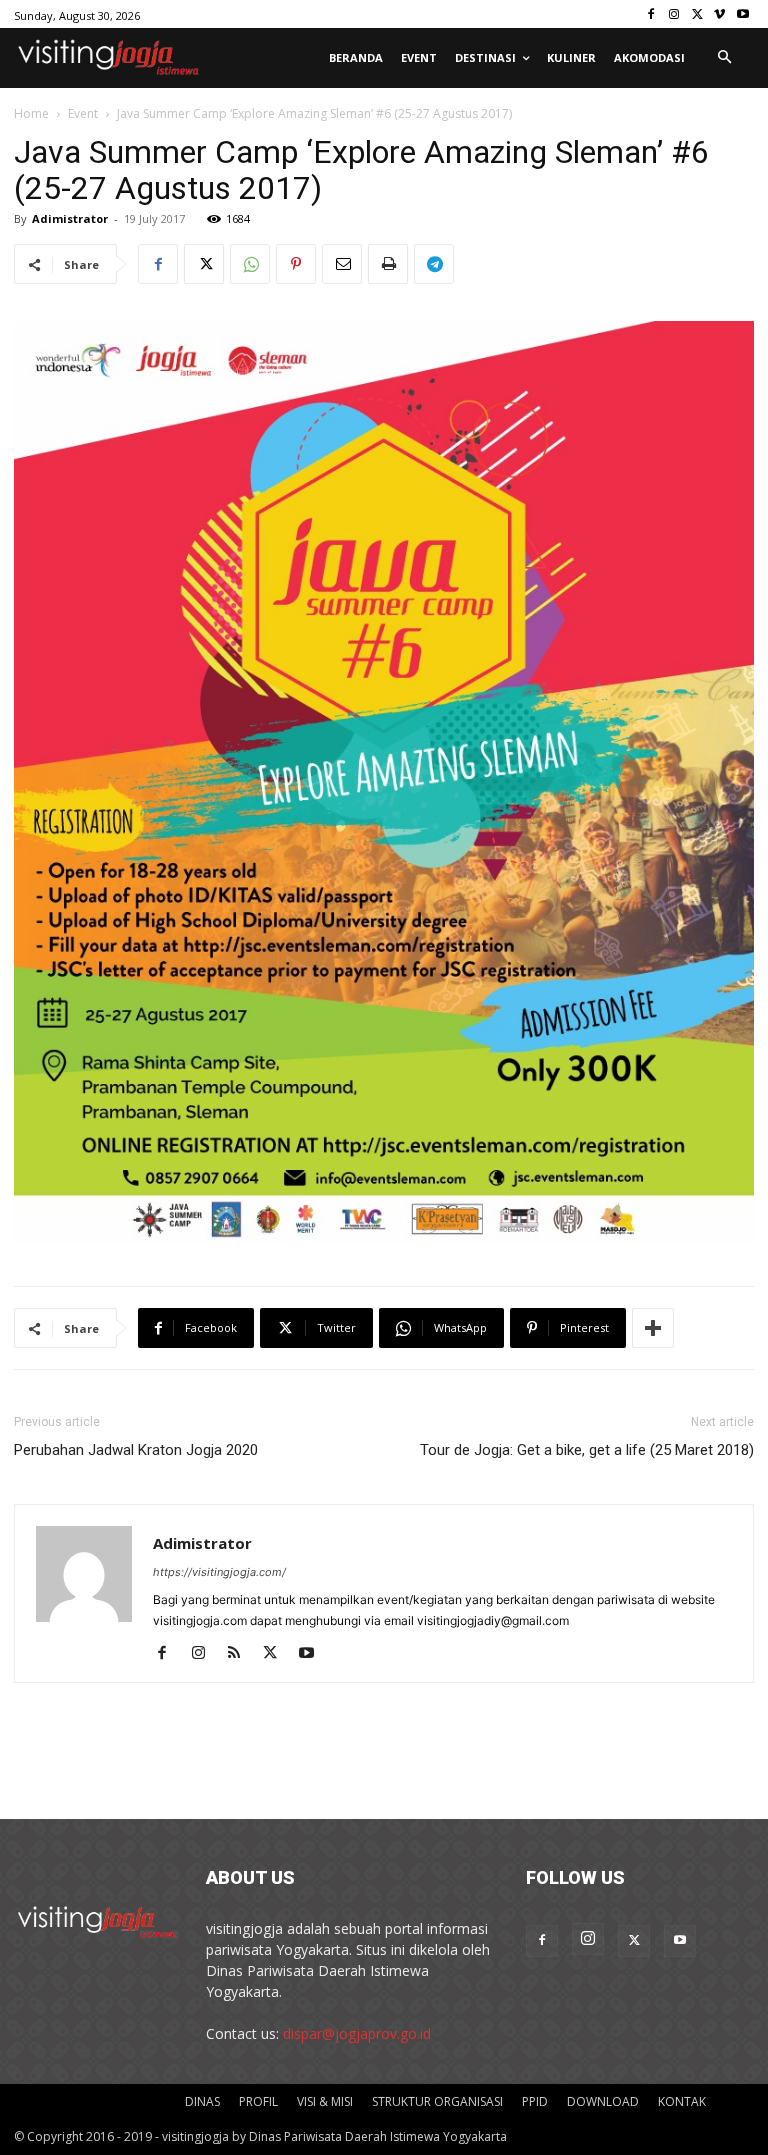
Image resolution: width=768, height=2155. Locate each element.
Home (31, 113)
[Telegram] (434, 264)
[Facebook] (651, 14)
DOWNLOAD (603, 2101)
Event (83, 113)
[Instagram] (674, 14)
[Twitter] (697, 14)
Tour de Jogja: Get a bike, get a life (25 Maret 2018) (587, 1450)
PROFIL (258, 2101)
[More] (653, 1328)
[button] (724, 58)
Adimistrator (70, 218)
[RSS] (241, 1654)
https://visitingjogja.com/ (219, 1572)
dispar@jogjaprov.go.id (357, 2033)
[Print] (388, 264)
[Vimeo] (719, 14)
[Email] (342, 264)
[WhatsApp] (250, 264)
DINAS (202, 2101)
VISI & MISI (325, 2101)
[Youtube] (742, 14)
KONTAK (682, 2101)
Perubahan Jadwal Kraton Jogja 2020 (136, 1450)
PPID (535, 2101)
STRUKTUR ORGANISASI (437, 2101)
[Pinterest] (296, 264)
